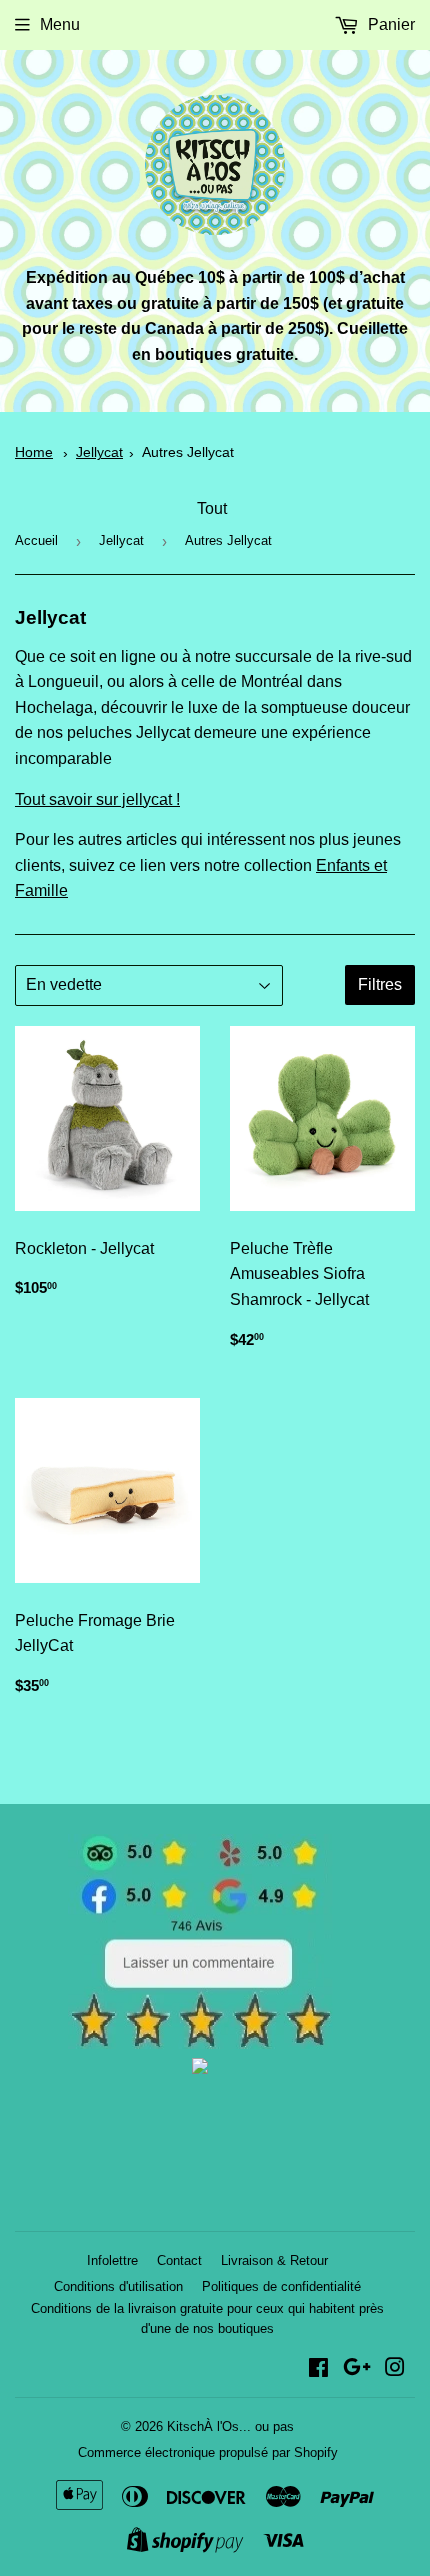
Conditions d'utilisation (118, 2286)
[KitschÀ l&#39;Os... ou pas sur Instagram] (395, 2369)
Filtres (380, 984)
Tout (212, 508)
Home (34, 452)
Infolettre (112, 2260)
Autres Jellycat (188, 452)
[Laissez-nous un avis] (200, 2043)
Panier (389, 24)
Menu (60, 24)
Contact (179, 2260)
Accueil (36, 540)
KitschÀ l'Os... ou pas (230, 2426)
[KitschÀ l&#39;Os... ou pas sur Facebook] (318, 2369)
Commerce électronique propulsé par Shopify (208, 2452)
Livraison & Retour (274, 2260)
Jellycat (99, 452)
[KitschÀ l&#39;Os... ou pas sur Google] (357, 2369)
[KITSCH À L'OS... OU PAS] (200, 2068)
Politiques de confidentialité (281, 2286)
